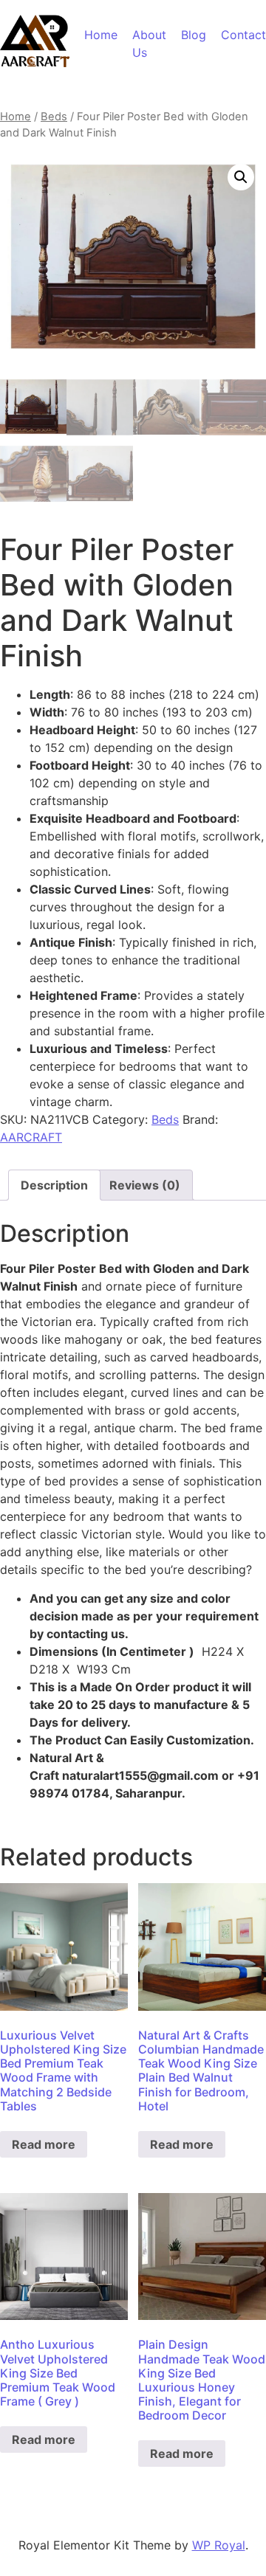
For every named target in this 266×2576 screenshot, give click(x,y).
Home (101, 35)
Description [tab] (54, 1185)
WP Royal (219, 2545)
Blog (194, 35)
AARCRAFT (31, 1137)
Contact (243, 35)
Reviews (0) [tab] (145, 1185)
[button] (241, 177)
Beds (54, 117)
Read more (44, 2144)
